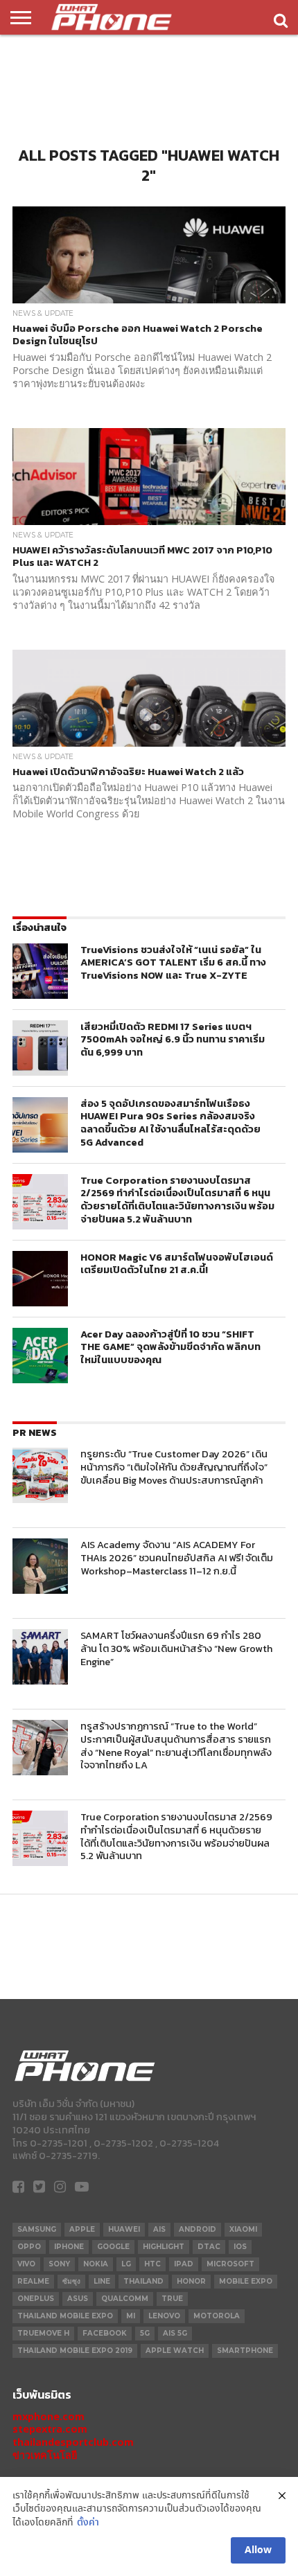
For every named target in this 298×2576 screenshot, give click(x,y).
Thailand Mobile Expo (65, 2316)
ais (159, 2229)
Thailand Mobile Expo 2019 (75, 2351)
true (172, 2299)
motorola (217, 2316)
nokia (96, 2264)
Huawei (124, 2229)
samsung (37, 2229)
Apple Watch (175, 2351)
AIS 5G (175, 2333)
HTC (152, 2264)
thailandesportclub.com (73, 2442)
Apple (82, 2229)
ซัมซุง (71, 2281)
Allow (258, 2550)
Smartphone (245, 2351)
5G (145, 2333)
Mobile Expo (246, 2281)
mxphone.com (49, 2416)
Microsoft (230, 2264)
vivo (26, 2264)
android (198, 2229)
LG (126, 2264)
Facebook (105, 2333)
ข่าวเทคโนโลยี (45, 2455)
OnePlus (36, 2299)
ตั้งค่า (88, 2523)
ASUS (78, 2299)
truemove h (43, 2333)
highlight (164, 2247)
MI (131, 2316)
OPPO (29, 2247)
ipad (184, 2264)
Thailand (143, 2281)
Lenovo (164, 2316)
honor (191, 2281)
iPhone (69, 2247)
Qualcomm (125, 2299)
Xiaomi (243, 2229)
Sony (59, 2264)
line (102, 2281)
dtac (209, 2247)
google (113, 2247)
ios (240, 2247)
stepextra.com (50, 2429)
